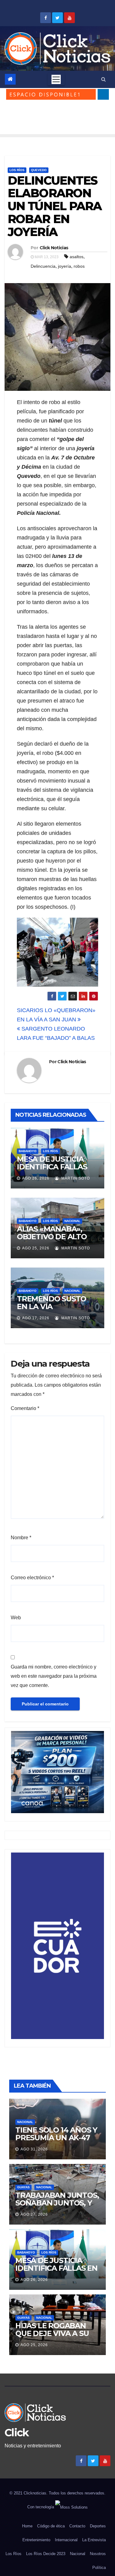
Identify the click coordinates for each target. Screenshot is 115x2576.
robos (79, 266)
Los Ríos (17, 170)
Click (17, 2433)
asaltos (77, 257)
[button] (103, 79)
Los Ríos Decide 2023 (46, 2554)
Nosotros (98, 2554)
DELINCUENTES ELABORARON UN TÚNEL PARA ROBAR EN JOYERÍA (55, 206)
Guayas (23, 2187)
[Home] (10, 79)
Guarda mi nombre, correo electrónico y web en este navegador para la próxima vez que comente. (54, 1676)
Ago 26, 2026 (36, 1178)
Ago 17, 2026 (36, 1318)
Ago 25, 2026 (36, 1248)
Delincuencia (43, 266)
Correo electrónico (32, 1578)
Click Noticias (54, 248)
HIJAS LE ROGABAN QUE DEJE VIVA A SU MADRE (52, 2333)
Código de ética (51, 2526)
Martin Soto (75, 1178)
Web (16, 1618)
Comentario (25, 1408)
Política (99, 2568)
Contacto (77, 2526)
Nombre (21, 1538)
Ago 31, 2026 (34, 2149)
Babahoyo (28, 1151)
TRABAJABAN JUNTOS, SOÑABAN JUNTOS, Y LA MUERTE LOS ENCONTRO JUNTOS (57, 2207)
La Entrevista (94, 2540)
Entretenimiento (36, 2540)
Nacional (72, 1221)
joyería (65, 266)
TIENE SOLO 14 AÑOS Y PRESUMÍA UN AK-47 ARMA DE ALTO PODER (57, 2138)
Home (27, 2526)
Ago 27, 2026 (34, 2214)
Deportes (98, 2526)
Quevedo (39, 170)
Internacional (66, 2540)
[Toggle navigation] (56, 79)
